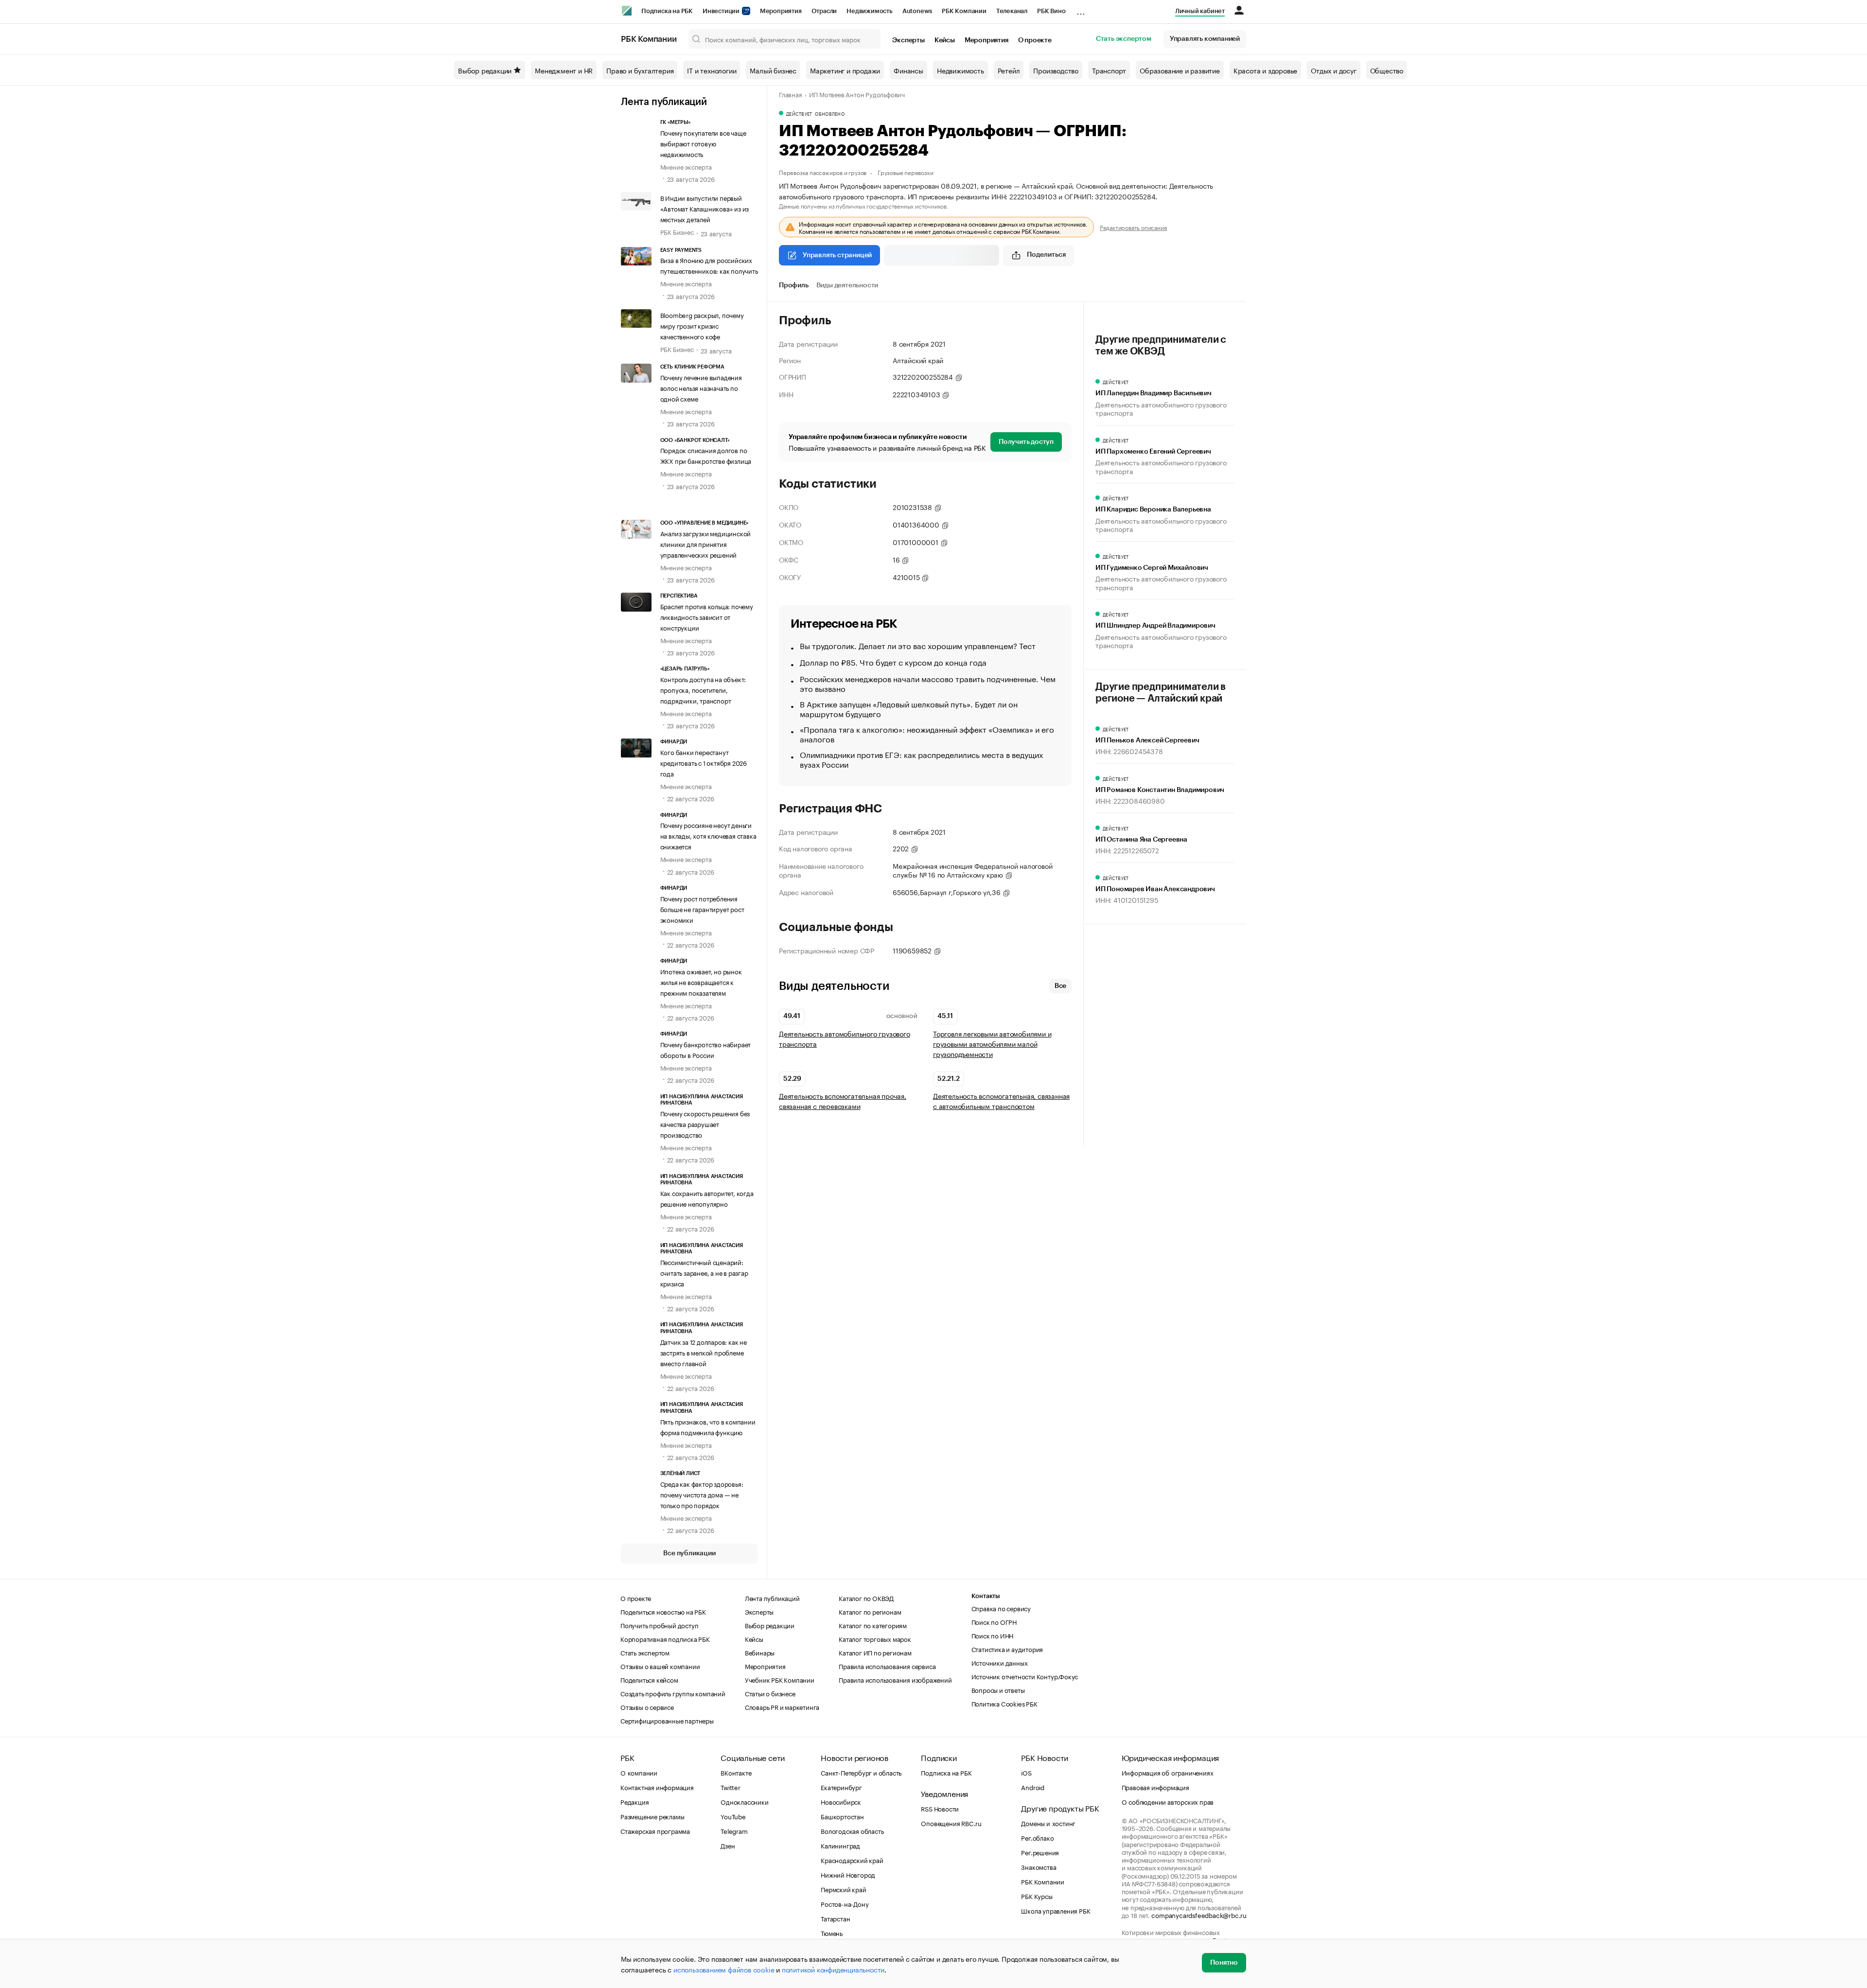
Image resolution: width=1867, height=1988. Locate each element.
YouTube (733, 1816)
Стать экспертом (1124, 39)
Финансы (908, 70)
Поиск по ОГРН (994, 1621)
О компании (639, 1772)
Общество (1387, 70)
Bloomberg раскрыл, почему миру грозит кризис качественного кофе (702, 325)
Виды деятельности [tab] (847, 285)
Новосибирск (841, 1801)
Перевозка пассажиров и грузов (823, 172)
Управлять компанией (1205, 39)
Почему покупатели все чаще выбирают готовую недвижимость (703, 143)
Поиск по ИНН (993, 1635)
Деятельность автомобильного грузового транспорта (845, 1038)
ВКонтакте (736, 1772)
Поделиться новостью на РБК (663, 1611)
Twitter (731, 1787)
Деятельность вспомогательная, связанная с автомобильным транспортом (1001, 1101)
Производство (1056, 70)
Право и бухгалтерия (640, 70)
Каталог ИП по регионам (875, 1652)
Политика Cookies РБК (1004, 1703)
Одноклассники (744, 1801)
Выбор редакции (485, 70)
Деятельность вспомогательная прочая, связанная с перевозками (843, 1101)
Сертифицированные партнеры (667, 1720)
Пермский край (843, 1889)
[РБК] (627, 11)
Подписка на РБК (667, 11)
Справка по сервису (1001, 1608)
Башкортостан (842, 1816)
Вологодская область (852, 1830)
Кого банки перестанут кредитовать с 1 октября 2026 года (704, 762)
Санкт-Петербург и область (861, 1772)
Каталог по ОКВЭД (866, 1598)
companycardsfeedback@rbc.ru (1199, 1915)
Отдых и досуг (1333, 70)
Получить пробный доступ (659, 1625)
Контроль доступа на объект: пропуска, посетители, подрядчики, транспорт (703, 689)
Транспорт (1109, 70)
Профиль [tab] (794, 285)
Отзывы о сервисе (647, 1707)
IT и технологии (712, 70)
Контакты (986, 1596)
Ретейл (1009, 70)
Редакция (634, 1801)
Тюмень (832, 1933)
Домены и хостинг (1048, 1823)
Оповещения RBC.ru (951, 1823)
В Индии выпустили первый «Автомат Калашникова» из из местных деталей (705, 208)
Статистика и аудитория (1007, 1649)
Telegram (734, 1830)
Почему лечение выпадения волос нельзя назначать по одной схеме (701, 387)
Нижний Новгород (848, 1874)
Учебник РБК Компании (780, 1679)
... (1081, 9)
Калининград (840, 1845)
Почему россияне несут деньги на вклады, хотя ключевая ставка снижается (708, 835)
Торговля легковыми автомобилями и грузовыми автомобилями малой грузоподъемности (992, 1044)
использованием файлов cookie (724, 1969)
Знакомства (1039, 1866)
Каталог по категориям (873, 1625)
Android (1033, 1787)
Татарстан (835, 1918)
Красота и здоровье (1265, 70)
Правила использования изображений (895, 1679)
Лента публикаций (664, 102)
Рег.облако (1037, 1837)
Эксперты (908, 40)
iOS (1026, 1772)
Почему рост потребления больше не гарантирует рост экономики (702, 909)
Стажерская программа (655, 1830)
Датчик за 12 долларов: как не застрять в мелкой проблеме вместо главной (704, 1352)
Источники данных (1000, 1662)
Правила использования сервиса (887, 1666)
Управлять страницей (837, 255)
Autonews (917, 11)
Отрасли (824, 11)
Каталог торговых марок (875, 1638)
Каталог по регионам (870, 1611)
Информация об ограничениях (1168, 1772)
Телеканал (1012, 11)
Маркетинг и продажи (845, 70)
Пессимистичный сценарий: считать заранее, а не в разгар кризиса (704, 1272)
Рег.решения (1040, 1852)
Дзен (728, 1845)
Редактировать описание (1134, 227)
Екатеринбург (841, 1787)
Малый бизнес (773, 70)
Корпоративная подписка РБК (665, 1638)
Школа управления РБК (1056, 1910)
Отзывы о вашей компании (660, 1666)
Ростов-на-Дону (845, 1903)
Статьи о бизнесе (770, 1693)
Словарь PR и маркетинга (782, 1707)
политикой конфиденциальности (833, 1969)
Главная (791, 94)
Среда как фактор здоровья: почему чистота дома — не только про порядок (702, 1494)
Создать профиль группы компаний (673, 1693)
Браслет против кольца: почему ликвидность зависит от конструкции (707, 616)
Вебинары (760, 1652)
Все (1060, 986)
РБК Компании (964, 11)
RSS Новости (940, 1808)
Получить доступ (1026, 442)
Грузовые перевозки (905, 172)
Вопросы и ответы (998, 1689)
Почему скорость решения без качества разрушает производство (705, 1124)
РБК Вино (1051, 11)
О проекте (1035, 40)
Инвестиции (722, 11)
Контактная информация (657, 1787)
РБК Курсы (1037, 1896)
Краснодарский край (852, 1860)
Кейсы (945, 40)
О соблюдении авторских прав (1168, 1801)
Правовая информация (1155, 1787)
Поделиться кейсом (649, 1679)
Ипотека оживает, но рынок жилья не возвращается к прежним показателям (701, 982)
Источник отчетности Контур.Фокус (1025, 1676)
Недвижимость (870, 11)
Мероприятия (781, 11)
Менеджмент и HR (564, 70)
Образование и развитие (1180, 70)
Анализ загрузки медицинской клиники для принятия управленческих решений (706, 544)
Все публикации (689, 1553)
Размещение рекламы (652, 1816)
